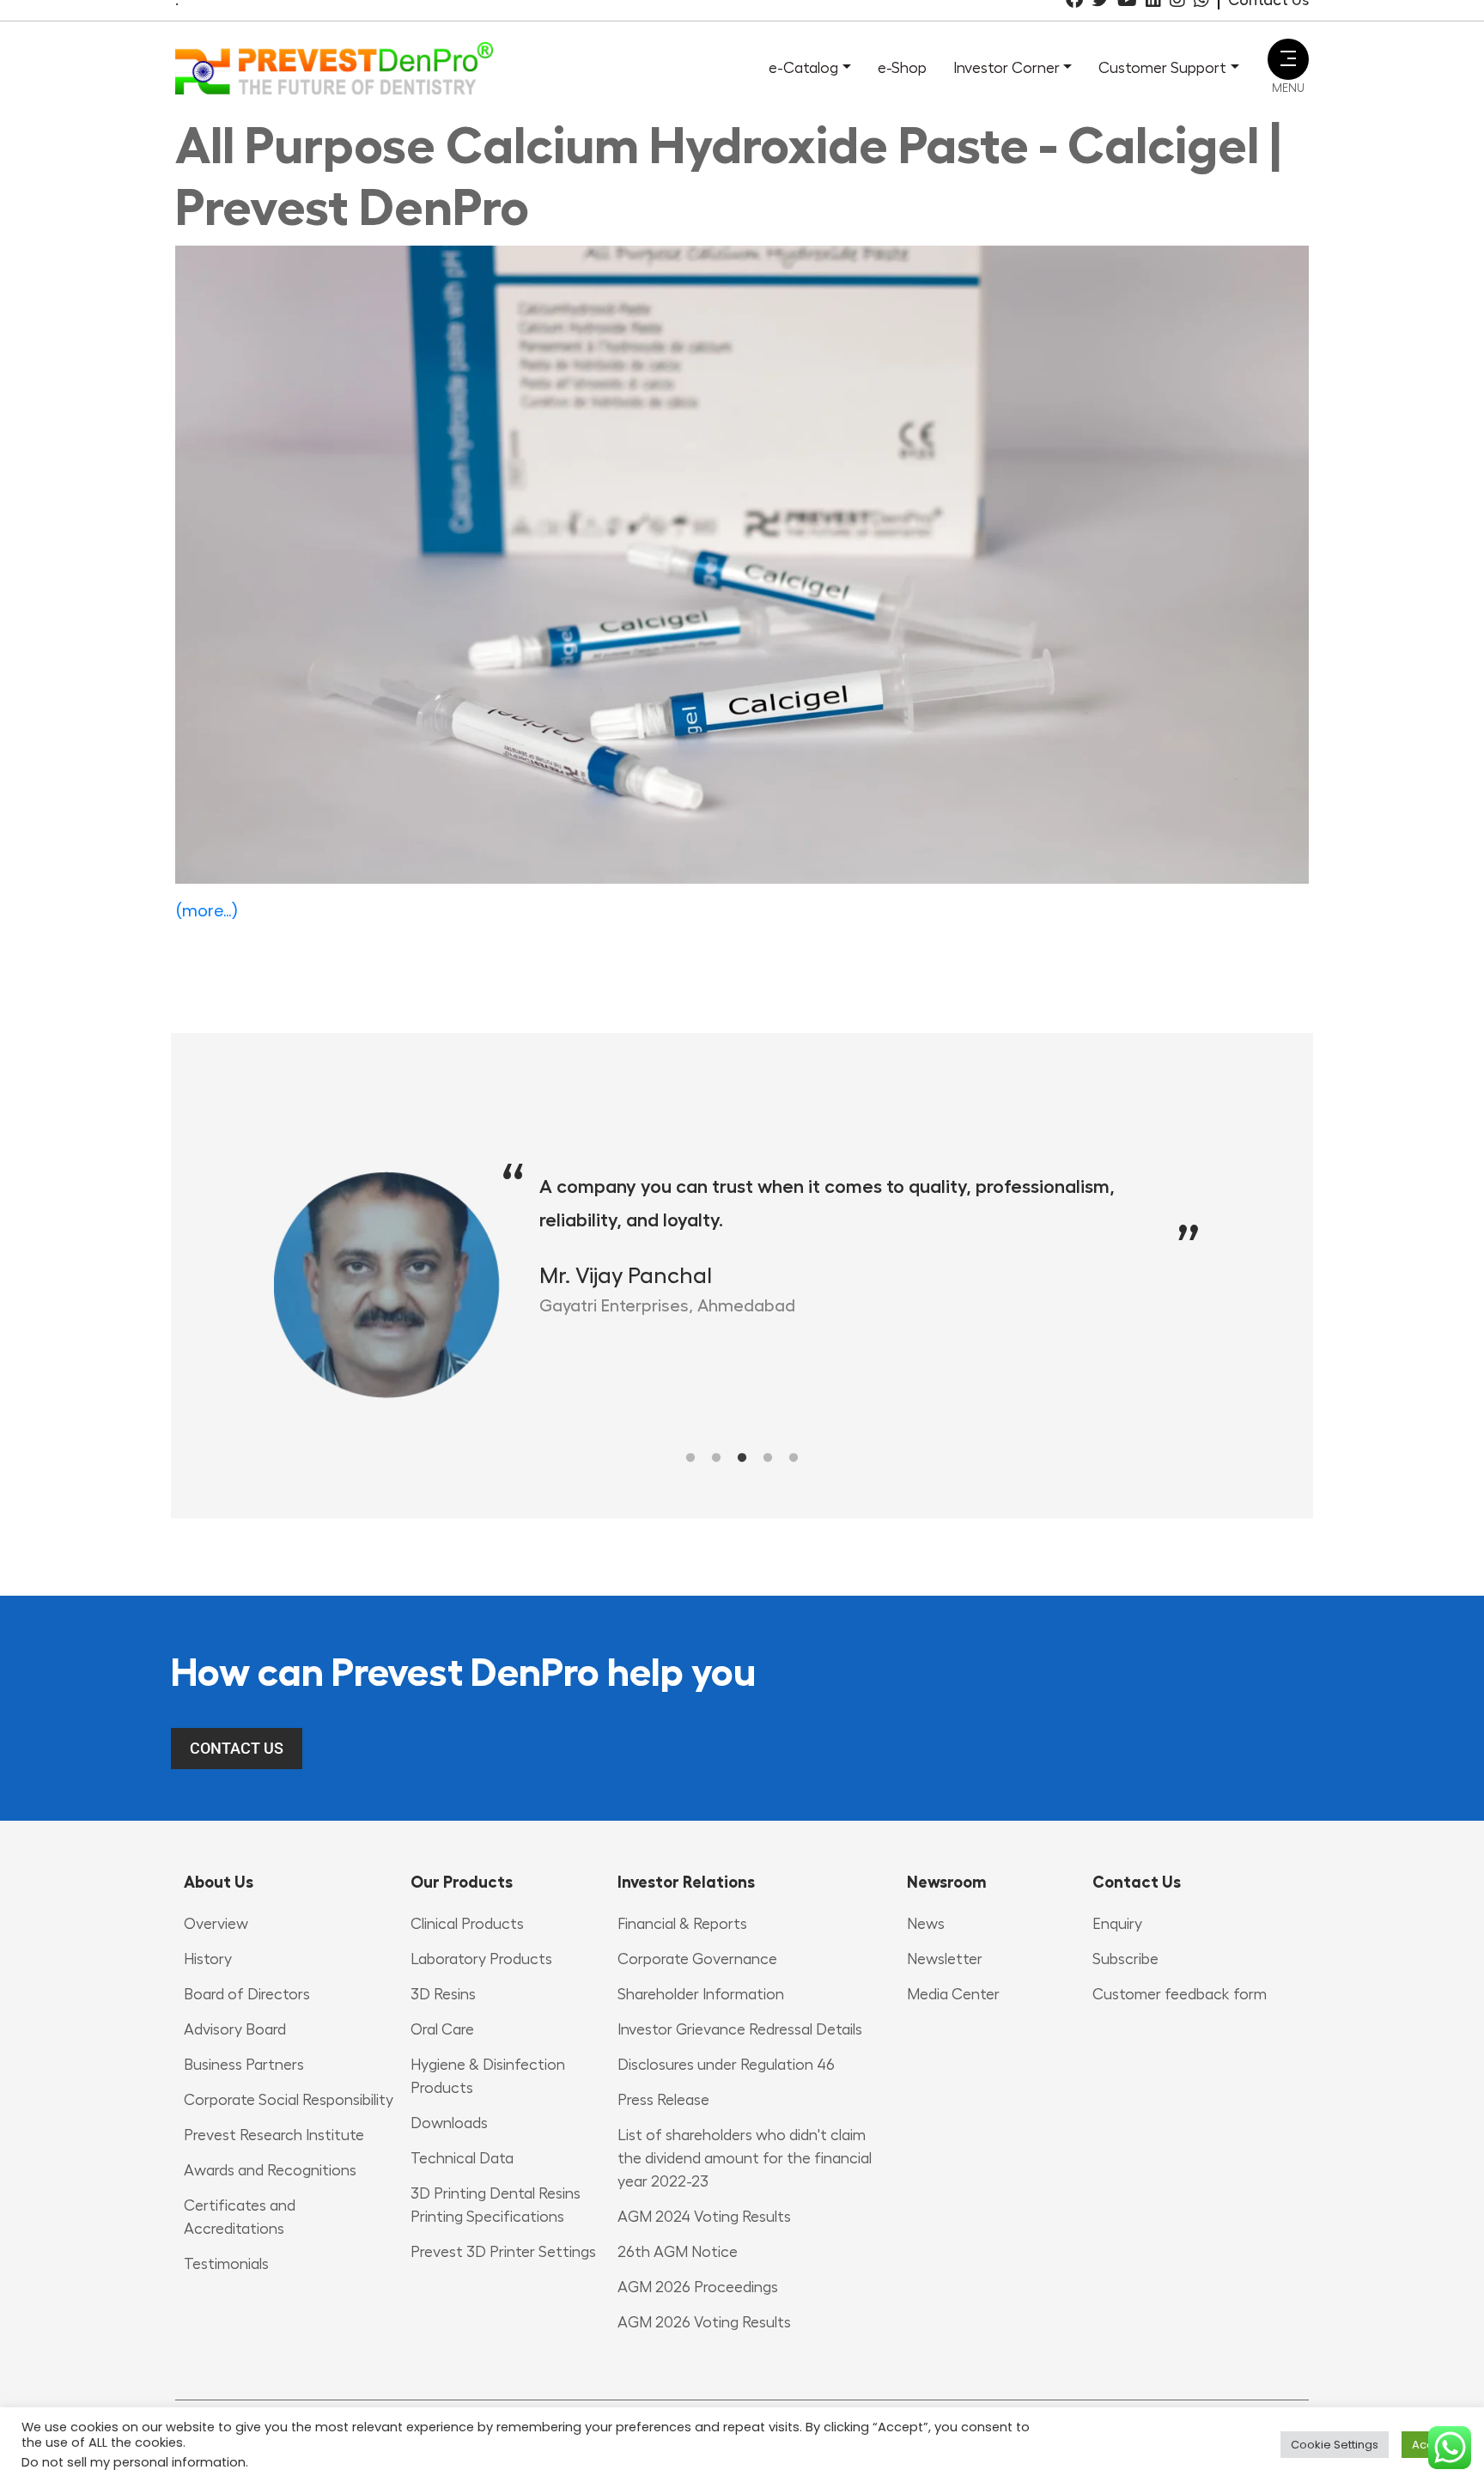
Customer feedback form (1180, 1994)
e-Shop (902, 68)
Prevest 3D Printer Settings (503, 2252)
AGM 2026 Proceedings (698, 2287)
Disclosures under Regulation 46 (726, 2065)
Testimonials (226, 2264)
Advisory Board (235, 2029)
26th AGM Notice (678, 2252)
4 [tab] (768, 1458)
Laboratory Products (481, 1959)
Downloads (449, 2123)
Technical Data (462, 2158)
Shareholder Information (701, 1994)
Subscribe (1125, 1959)
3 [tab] (742, 1458)
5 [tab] (794, 1458)
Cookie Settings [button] (1335, 2445)
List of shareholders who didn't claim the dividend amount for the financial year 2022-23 (745, 2158)
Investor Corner (1007, 68)
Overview (216, 1924)
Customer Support (1162, 68)
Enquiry (1117, 1924)
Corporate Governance (697, 1959)
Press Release (663, 2100)
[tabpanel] (666, 1284)
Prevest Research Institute (274, 2135)
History (208, 1959)
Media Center (953, 1994)
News (926, 1924)
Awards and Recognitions (270, 2170)
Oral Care (442, 2029)
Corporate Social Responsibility (289, 2100)
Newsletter (945, 1959)
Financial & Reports (682, 1924)
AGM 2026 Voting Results (704, 2322)
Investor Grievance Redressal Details (740, 2029)
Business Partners (244, 2065)
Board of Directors (247, 1994)
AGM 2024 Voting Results (704, 2217)
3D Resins (443, 1994)
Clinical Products (467, 1924)
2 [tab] (716, 1458)
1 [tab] (690, 1458)
